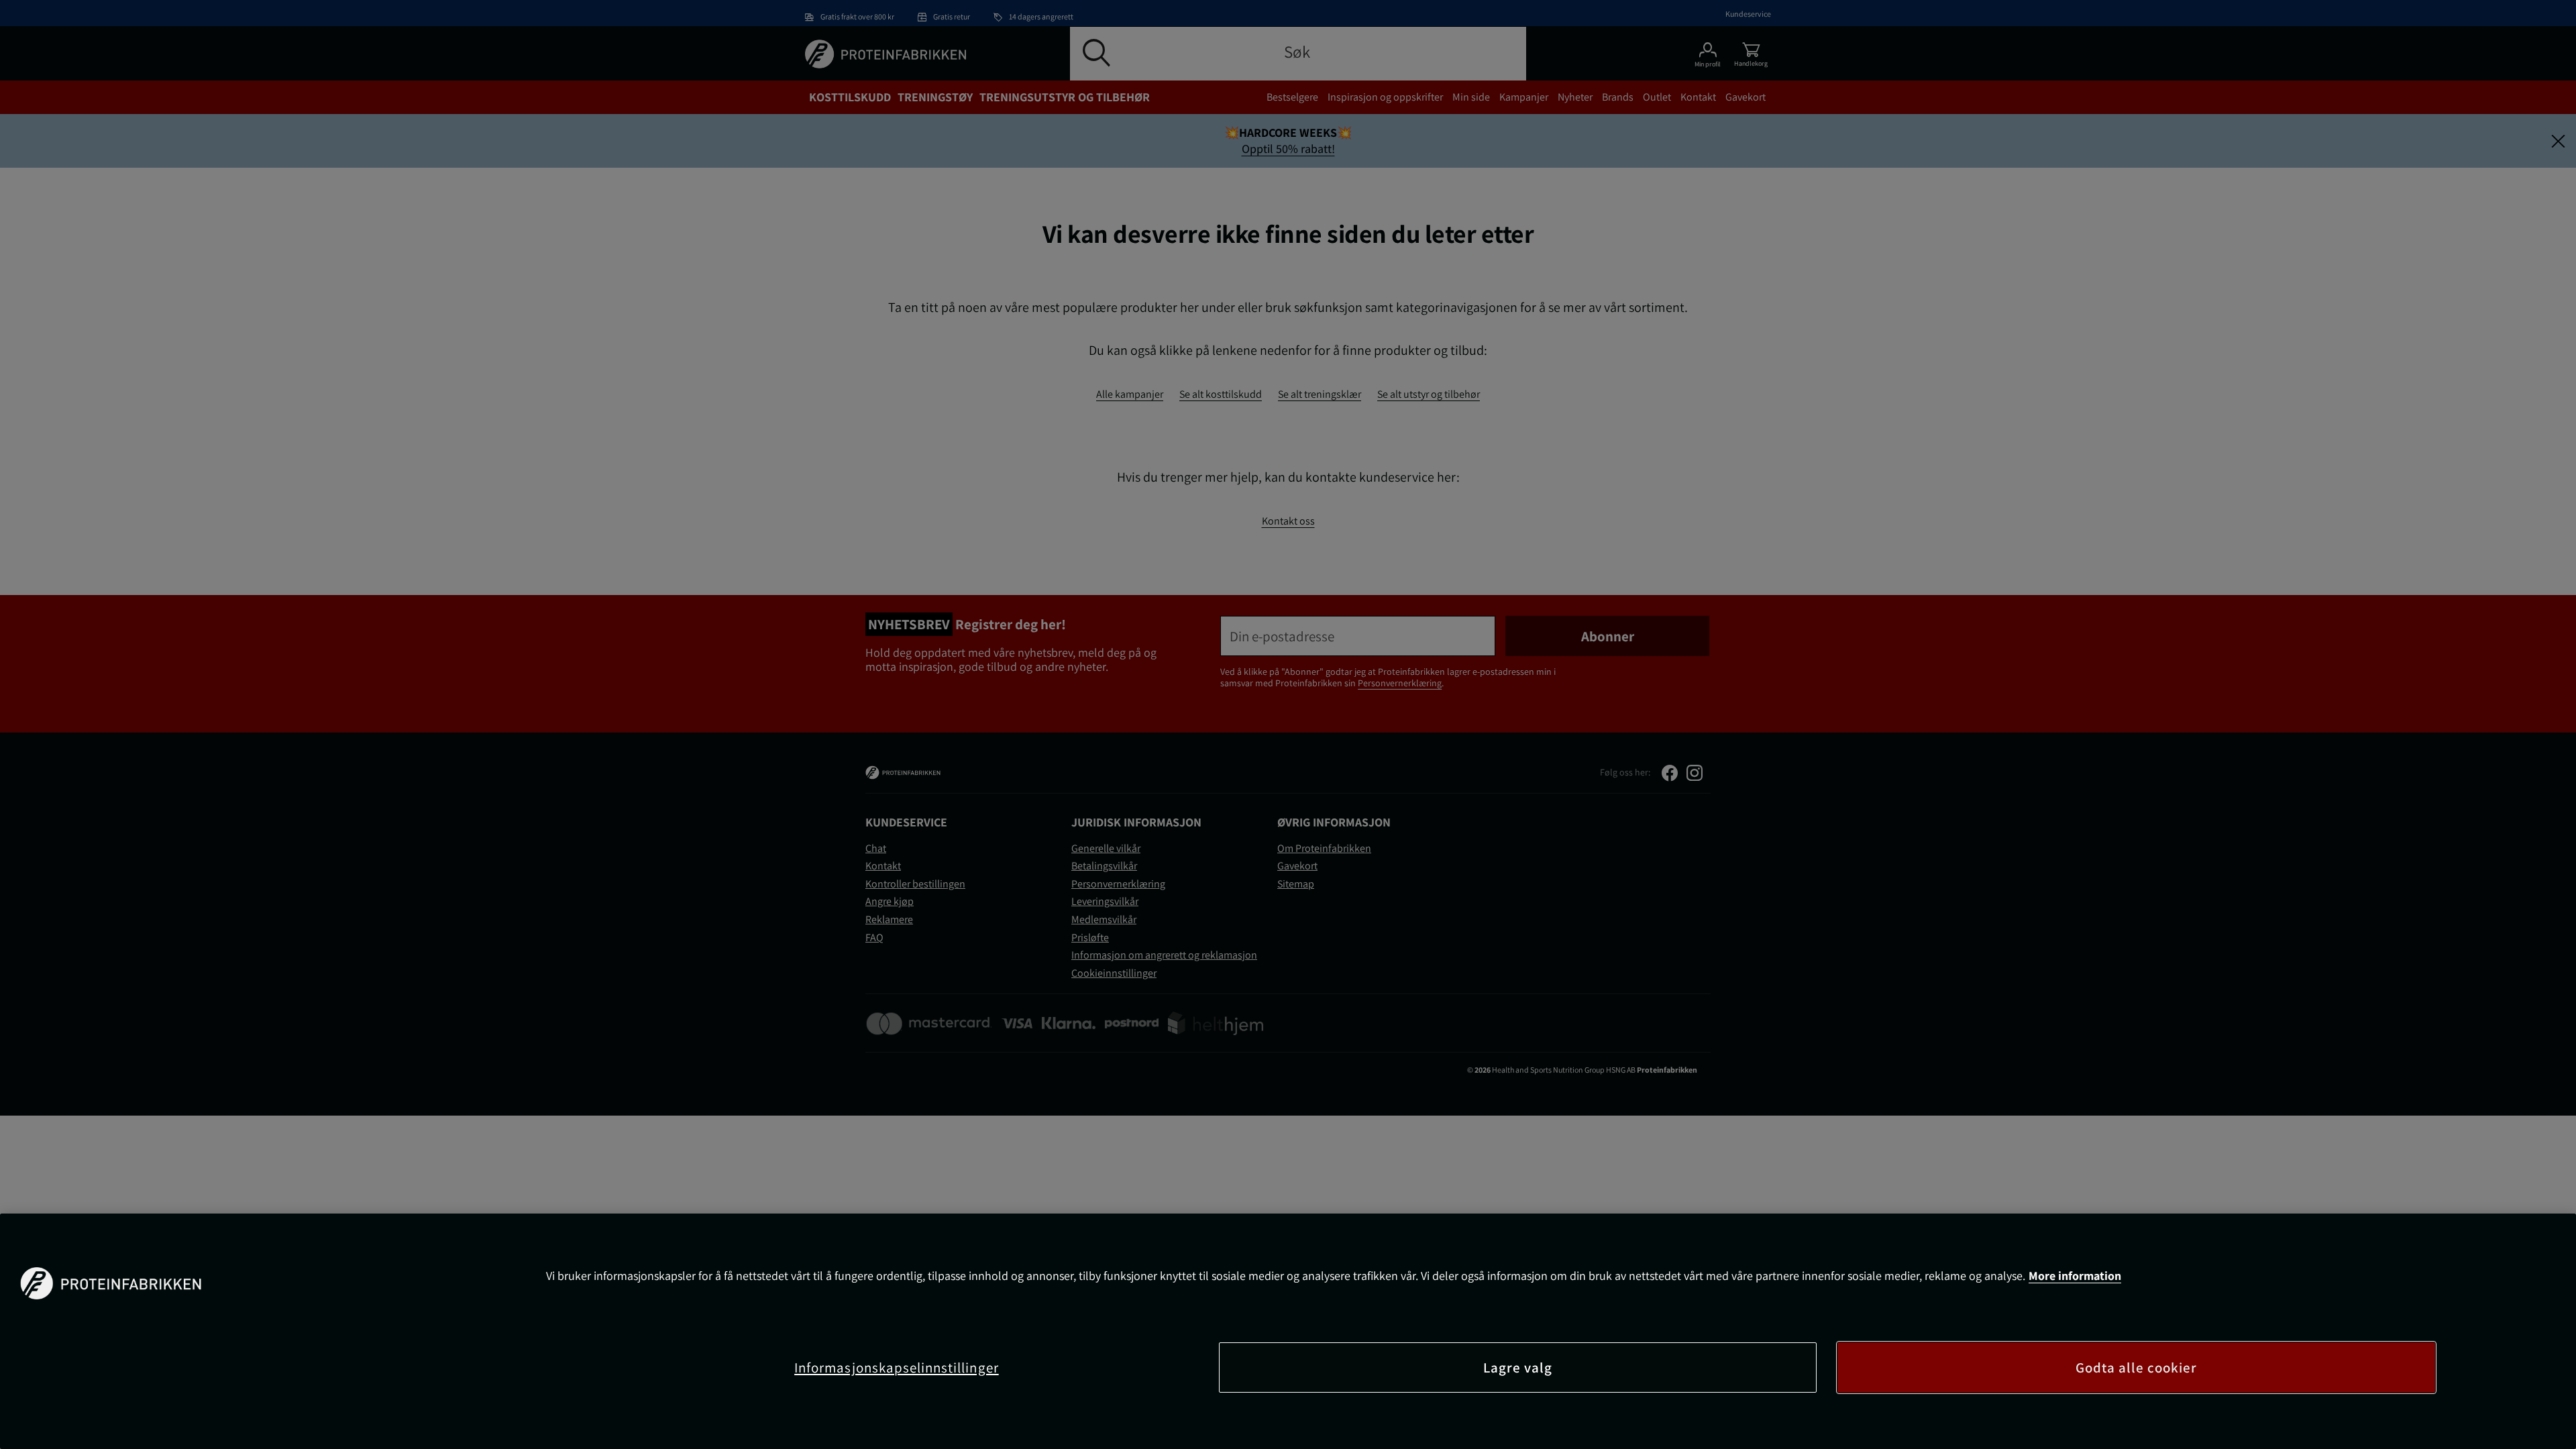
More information (2075, 1276)
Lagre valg (1518, 1367)
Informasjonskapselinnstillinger (897, 1367)
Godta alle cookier (2137, 1367)
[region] (1288, 1331)
